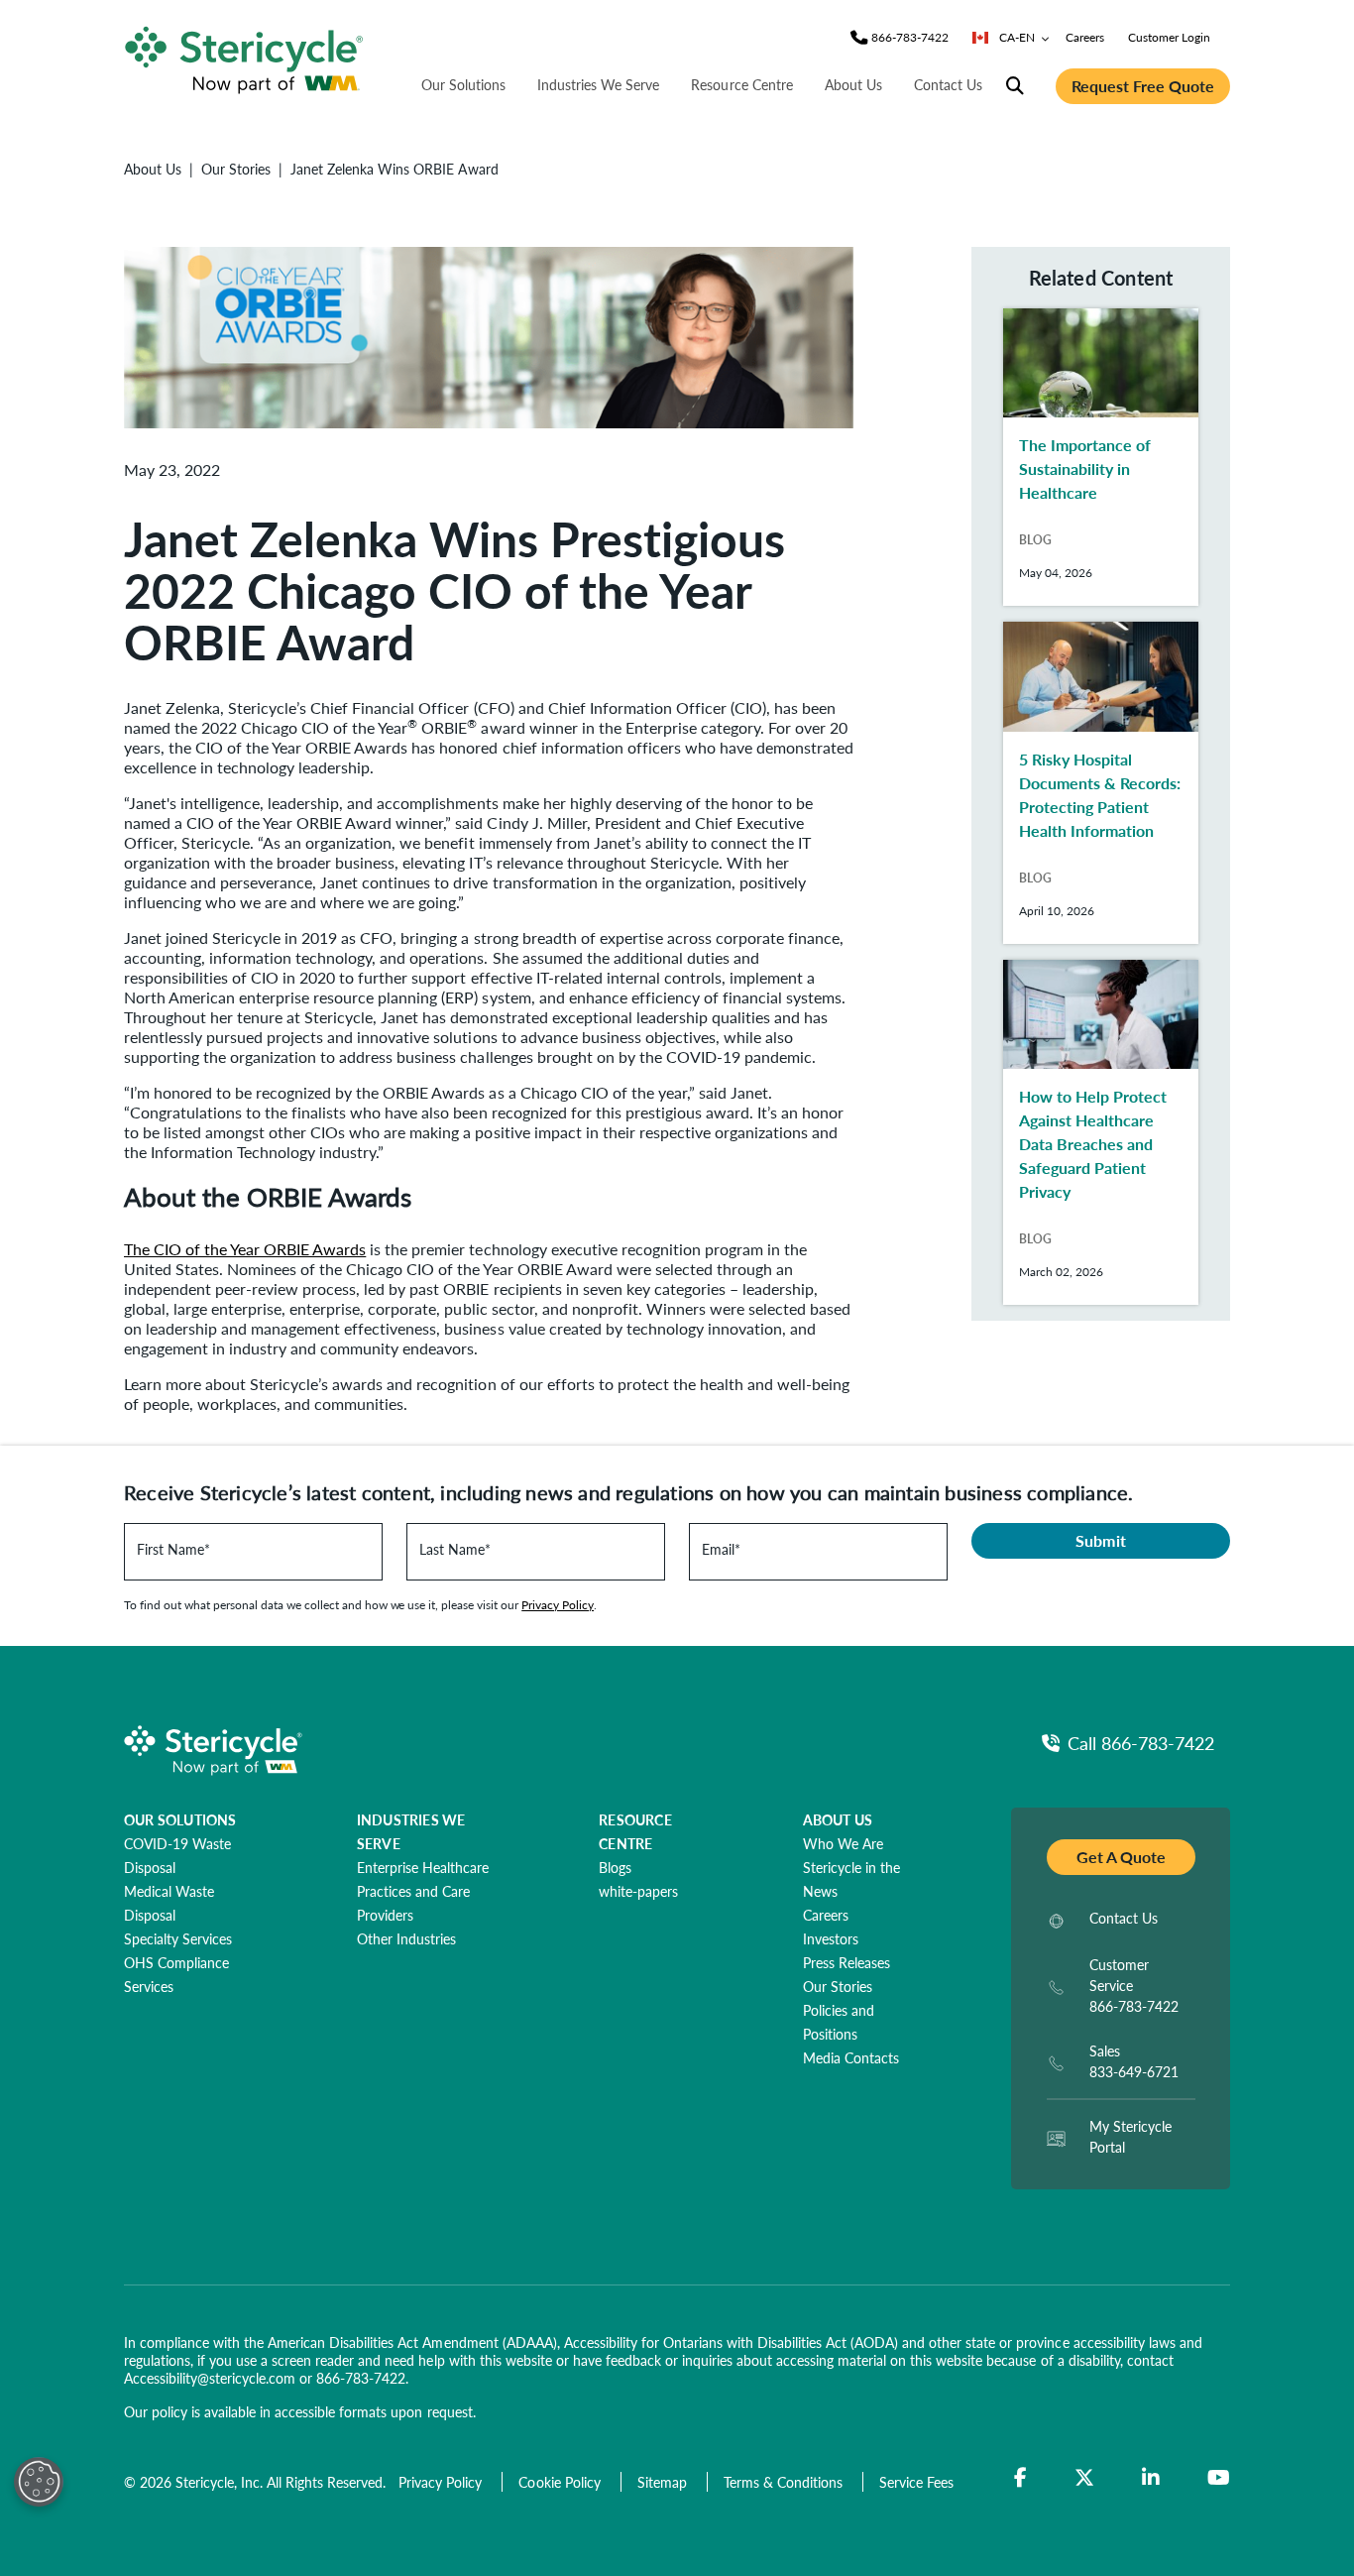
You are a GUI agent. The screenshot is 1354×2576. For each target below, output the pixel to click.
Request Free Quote (1143, 86)
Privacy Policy (558, 1605)
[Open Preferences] (39, 2482)
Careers (1085, 37)
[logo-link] (244, 57)
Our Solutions (463, 84)
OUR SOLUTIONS (180, 1819)
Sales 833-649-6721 (1134, 2061)
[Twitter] (1084, 2478)
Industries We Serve (598, 84)
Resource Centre (741, 84)
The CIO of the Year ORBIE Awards (245, 1249)
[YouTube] (1219, 2478)
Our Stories (236, 169)
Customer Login (1169, 37)
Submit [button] (1100, 1540)
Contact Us (948, 84)
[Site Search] (1015, 86)
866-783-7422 (361, 2378)
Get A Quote (1121, 1857)
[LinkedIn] (1151, 2478)
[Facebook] (1020, 2478)
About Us (853, 84)
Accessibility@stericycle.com (210, 2378)
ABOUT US (838, 1819)
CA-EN (1017, 37)
